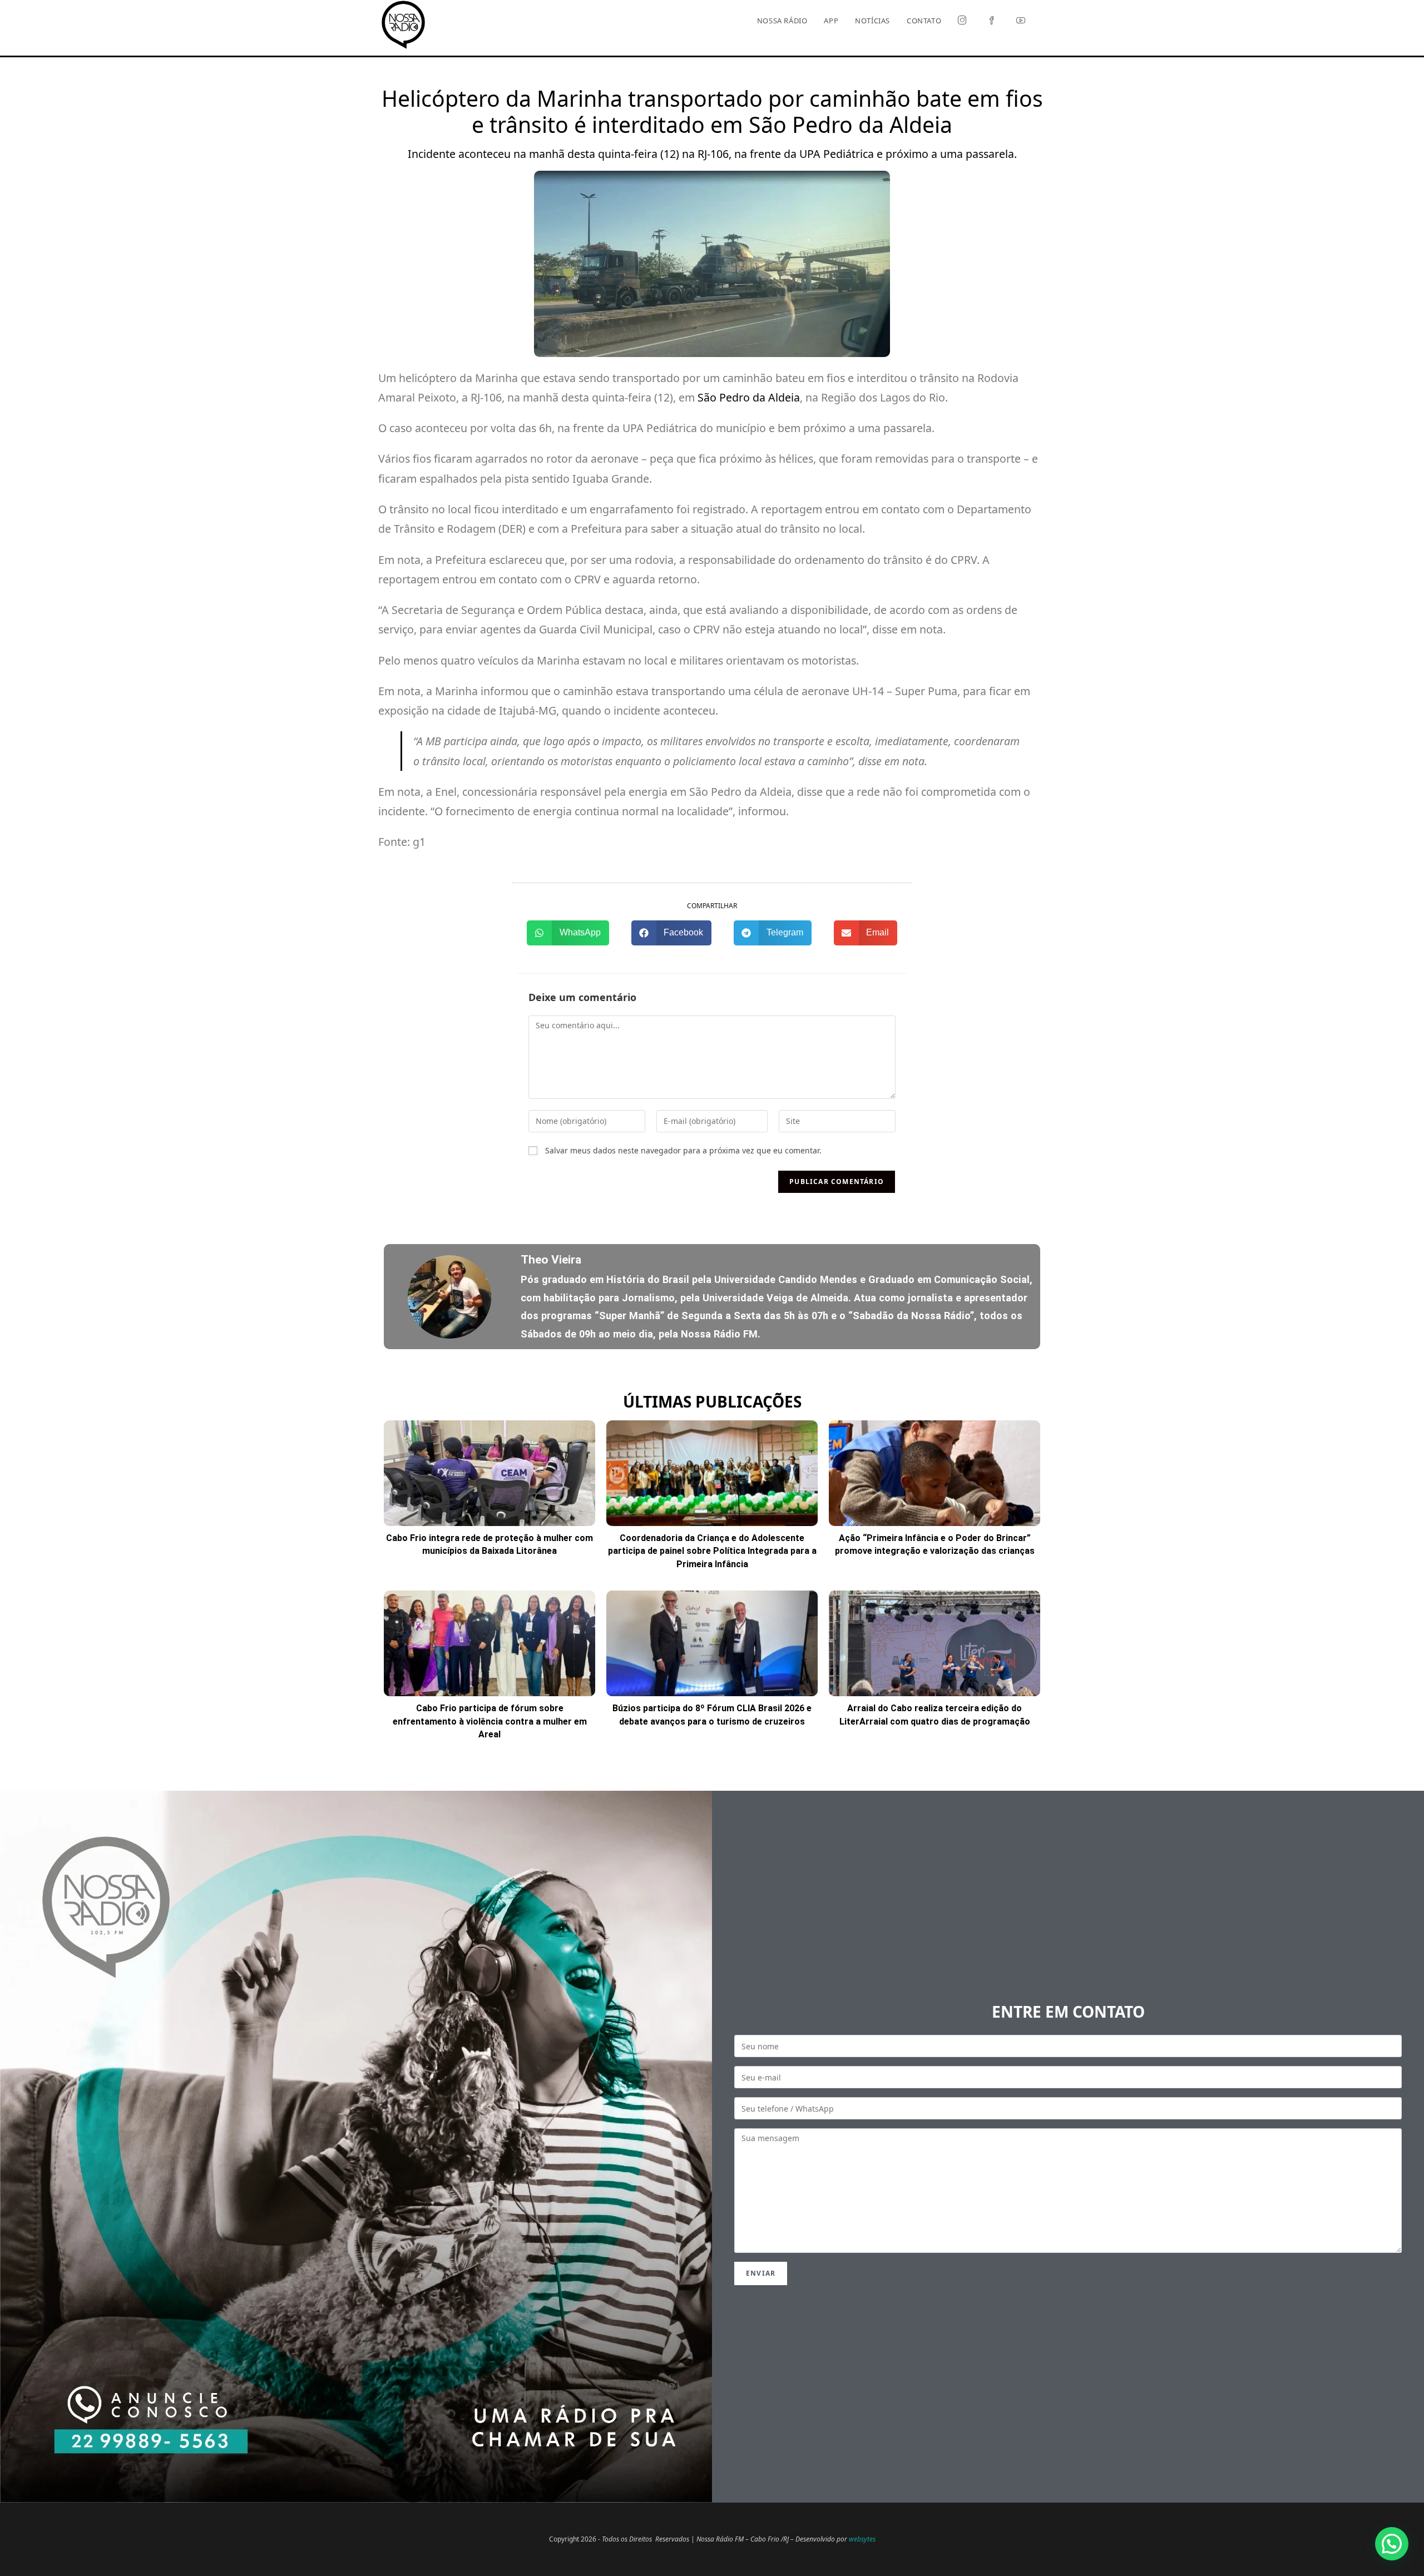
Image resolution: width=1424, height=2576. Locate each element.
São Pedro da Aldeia (749, 397)
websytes (862, 2539)
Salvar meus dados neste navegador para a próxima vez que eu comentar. (683, 1150)
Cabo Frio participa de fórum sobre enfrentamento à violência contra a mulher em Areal (490, 1721)
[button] (568, 933)
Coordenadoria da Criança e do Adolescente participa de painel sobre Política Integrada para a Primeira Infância (712, 1551)
